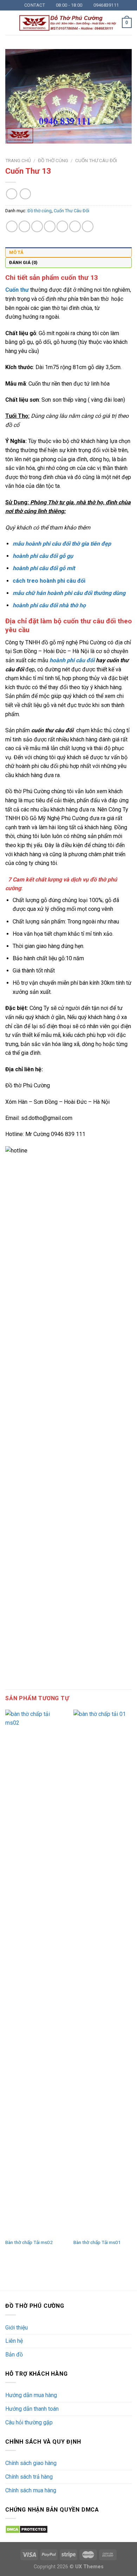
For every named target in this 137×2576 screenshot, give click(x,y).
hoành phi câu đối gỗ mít (44, 568)
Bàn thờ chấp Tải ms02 (29, 2242)
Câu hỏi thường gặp (29, 2422)
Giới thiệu (17, 2328)
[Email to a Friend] (50, 226)
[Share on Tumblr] (88, 226)
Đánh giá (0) (23, 262)
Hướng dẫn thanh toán (32, 2409)
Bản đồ (14, 2355)
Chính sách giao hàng (31, 2463)
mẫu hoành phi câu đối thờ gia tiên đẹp (62, 544)
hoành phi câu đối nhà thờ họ (49, 605)
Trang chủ (18, 160)
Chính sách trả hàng (29, 2477)
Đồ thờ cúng (53, 160)
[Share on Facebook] (24, 226)
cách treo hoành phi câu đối (49, 581)
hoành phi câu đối (72, 660)
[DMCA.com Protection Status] (27, 2529)
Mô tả (16, 252)
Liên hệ (14, 2341)
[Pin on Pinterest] (62, 226)
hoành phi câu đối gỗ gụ (43, 556)
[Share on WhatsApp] (12, 226)
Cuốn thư (17, 290)
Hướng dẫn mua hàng (31, 2395)
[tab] (68, 252)
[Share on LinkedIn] (75, 226)
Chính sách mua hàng (31, 2490)
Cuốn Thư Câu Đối (96, 160)
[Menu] (9, 23)
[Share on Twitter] (37, 226)
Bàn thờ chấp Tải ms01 (97, 2242)
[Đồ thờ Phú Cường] (68, 23)
